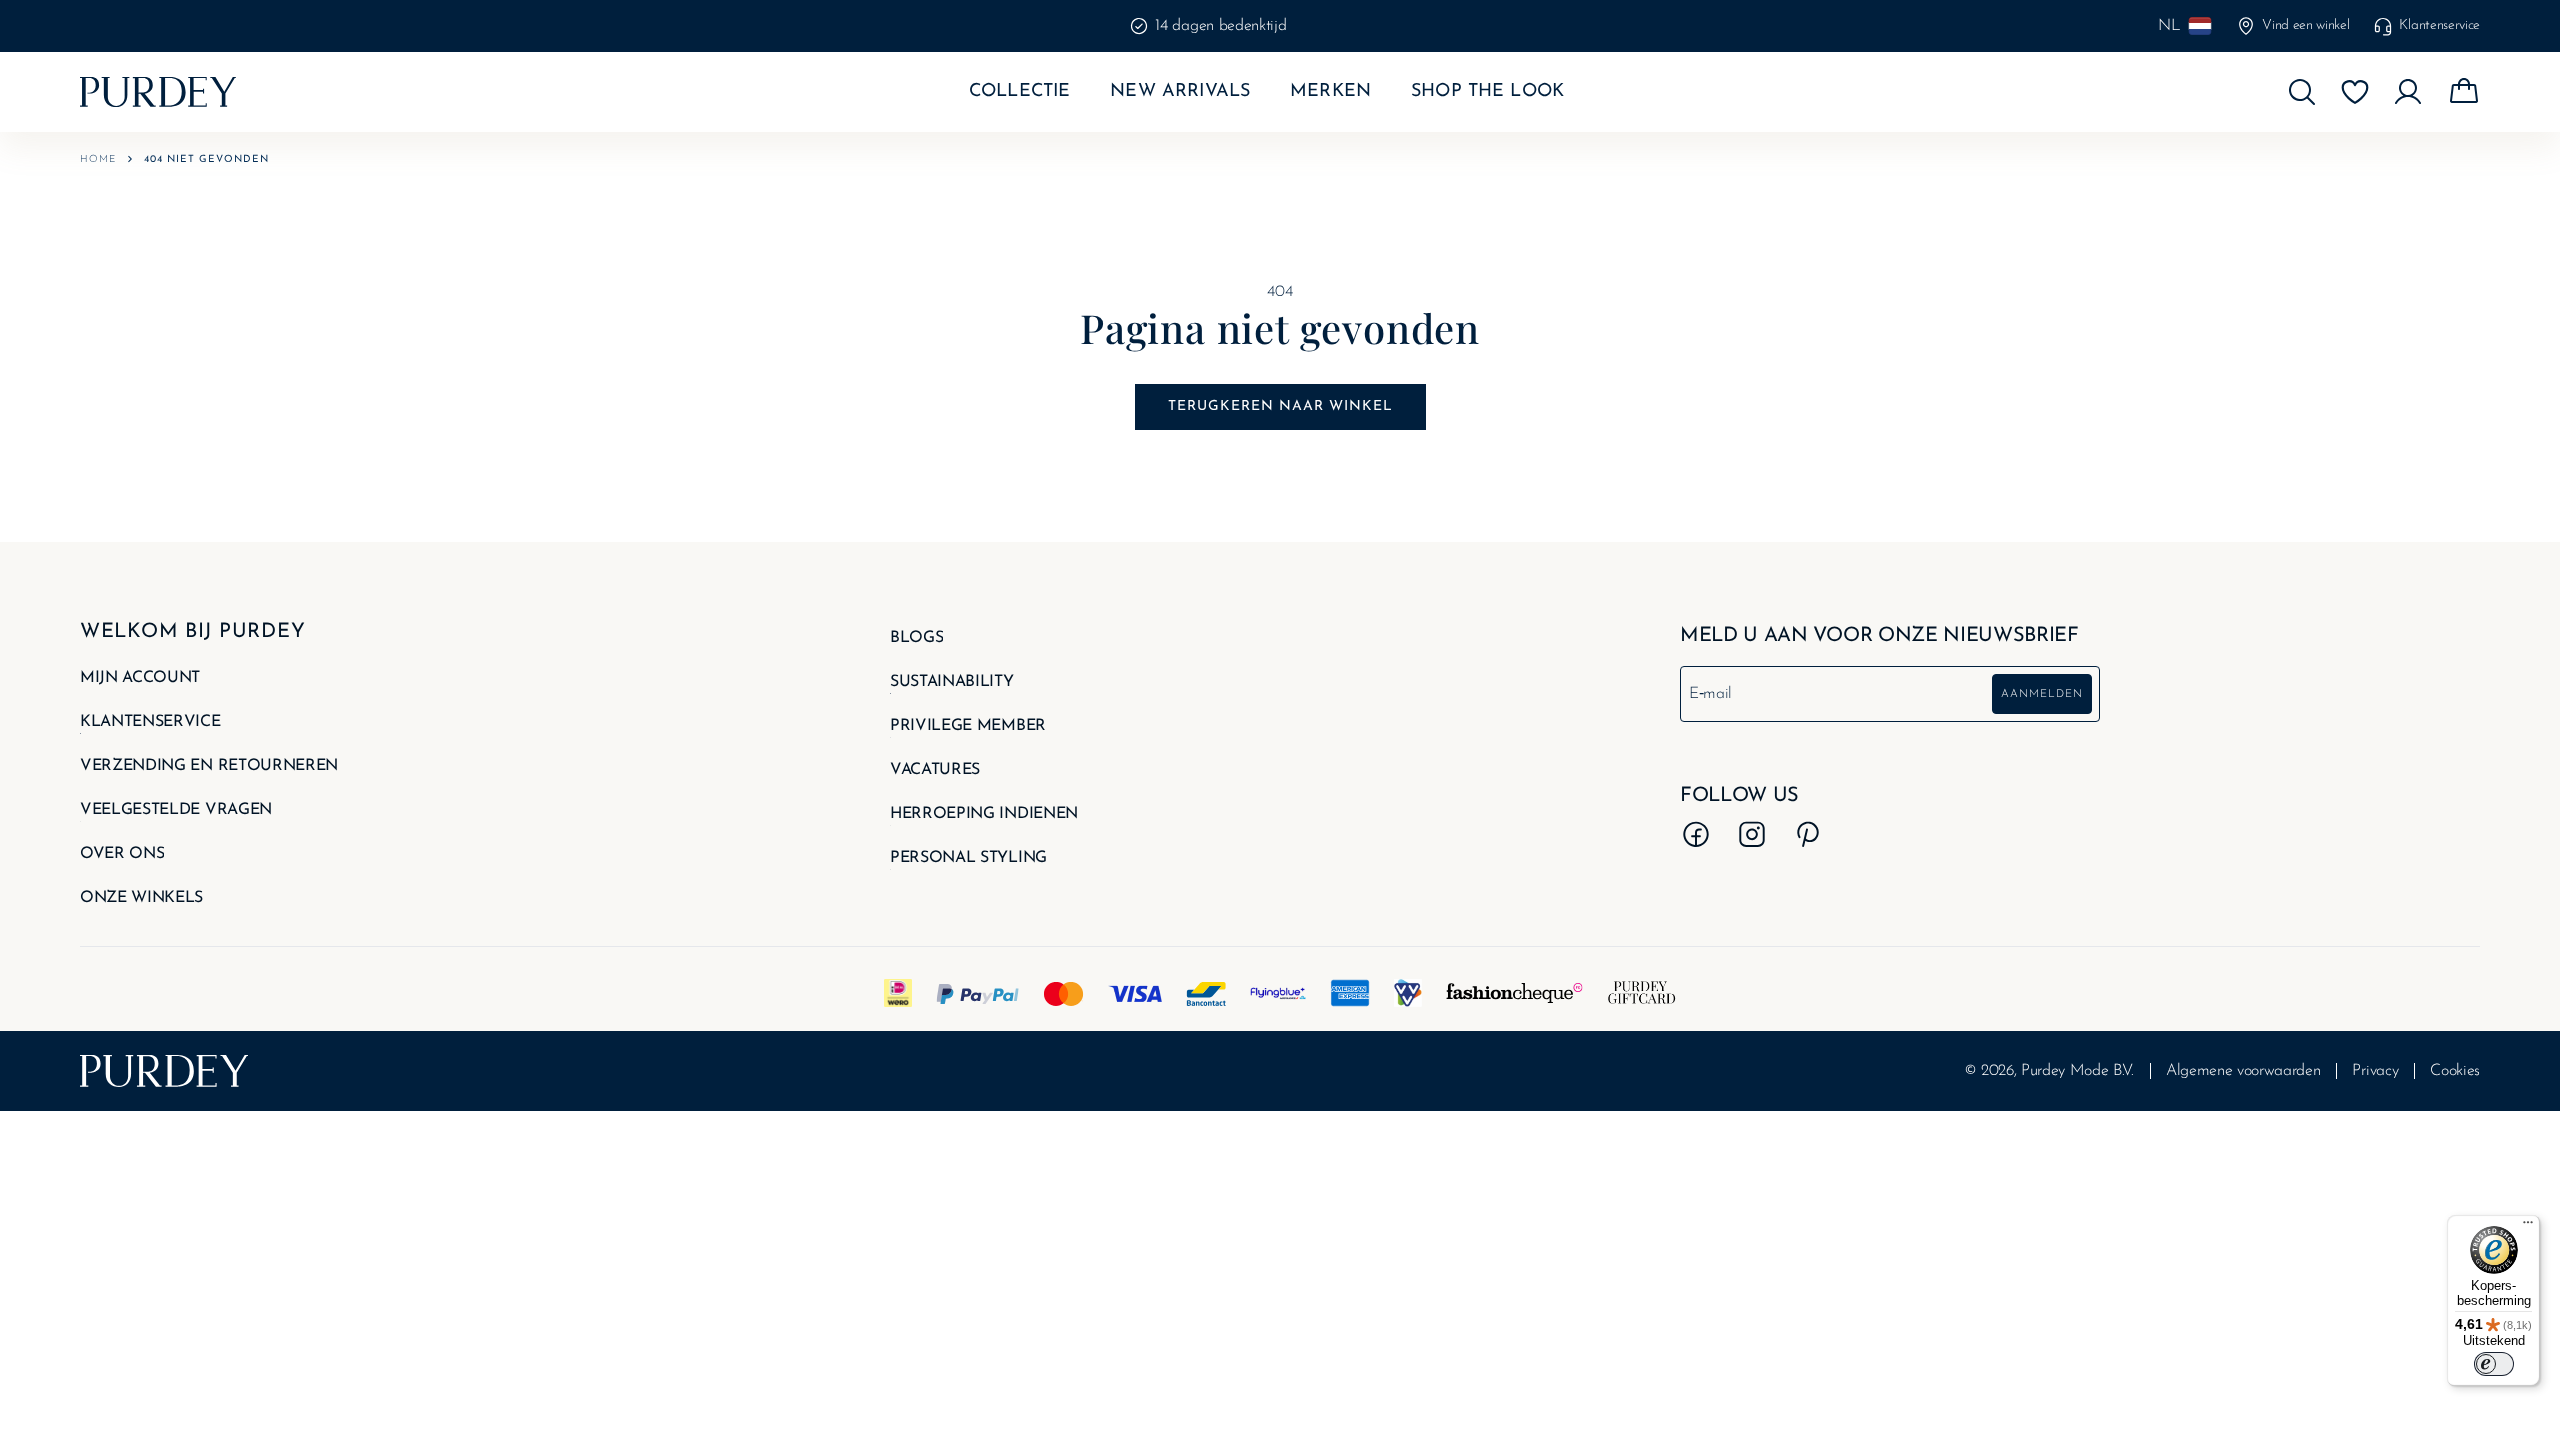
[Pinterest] (1808, 834)
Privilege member (968, 726)
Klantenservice (2439, 25)
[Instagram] (1752, 834)
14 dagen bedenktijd (1220, 26)
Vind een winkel (2305, 25)
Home (98, 159)
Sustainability (952, 682)
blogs (916, 638)
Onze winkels (141, 898)
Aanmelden (2042, 694)
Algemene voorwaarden (2243, 1071)
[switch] (2494, 1364)
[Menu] (2528, 1227)
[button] (2302, 92)
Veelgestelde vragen (176, 810)
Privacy (2375, 1071)
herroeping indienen (984, 814)
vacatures (935, 770)
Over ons (122, 854)
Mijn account (140, 678)
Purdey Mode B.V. (2077, 1071)
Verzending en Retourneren (209, 766)
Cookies (2455, 1071)
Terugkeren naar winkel (1280, 406)
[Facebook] (1696, 834)
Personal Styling (968, 858)
